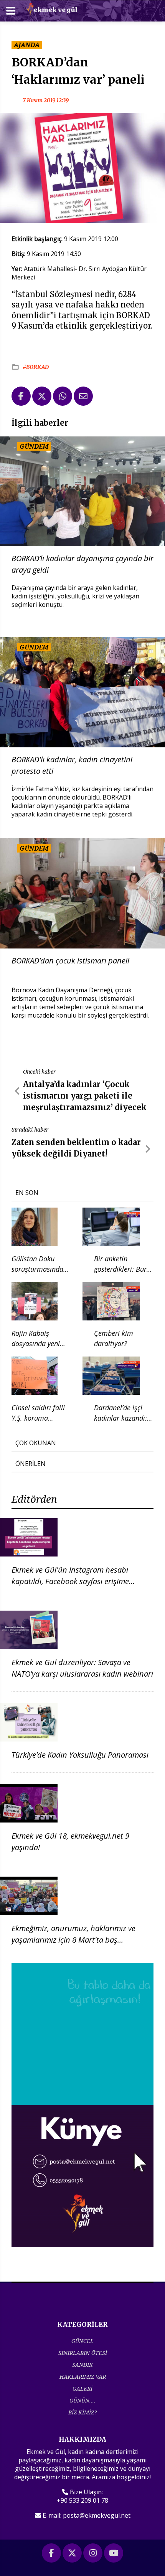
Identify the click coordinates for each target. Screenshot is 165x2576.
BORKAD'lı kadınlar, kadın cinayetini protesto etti (72, 765)
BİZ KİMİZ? (82, 2412)
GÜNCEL (82, 2341)
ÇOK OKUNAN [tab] (36, 1443)
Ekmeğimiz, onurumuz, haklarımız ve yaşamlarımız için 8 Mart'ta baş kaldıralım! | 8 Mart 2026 (73, 1940)
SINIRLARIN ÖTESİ (83, 2353)
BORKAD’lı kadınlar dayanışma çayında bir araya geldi (82, 564)
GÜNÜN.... (82, 2400)
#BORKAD (36, 367)
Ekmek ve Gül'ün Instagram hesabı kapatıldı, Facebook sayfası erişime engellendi (70, 1581)
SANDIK (82, 2365)
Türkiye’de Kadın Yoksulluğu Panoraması (80, 1755)
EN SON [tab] (27, 1193)
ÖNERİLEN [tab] (31, 1464)
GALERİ (82, 2388)
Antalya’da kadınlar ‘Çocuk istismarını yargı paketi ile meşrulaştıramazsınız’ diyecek (85, 1096)
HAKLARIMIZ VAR (83, 2377)
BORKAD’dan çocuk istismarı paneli (70, 961)
